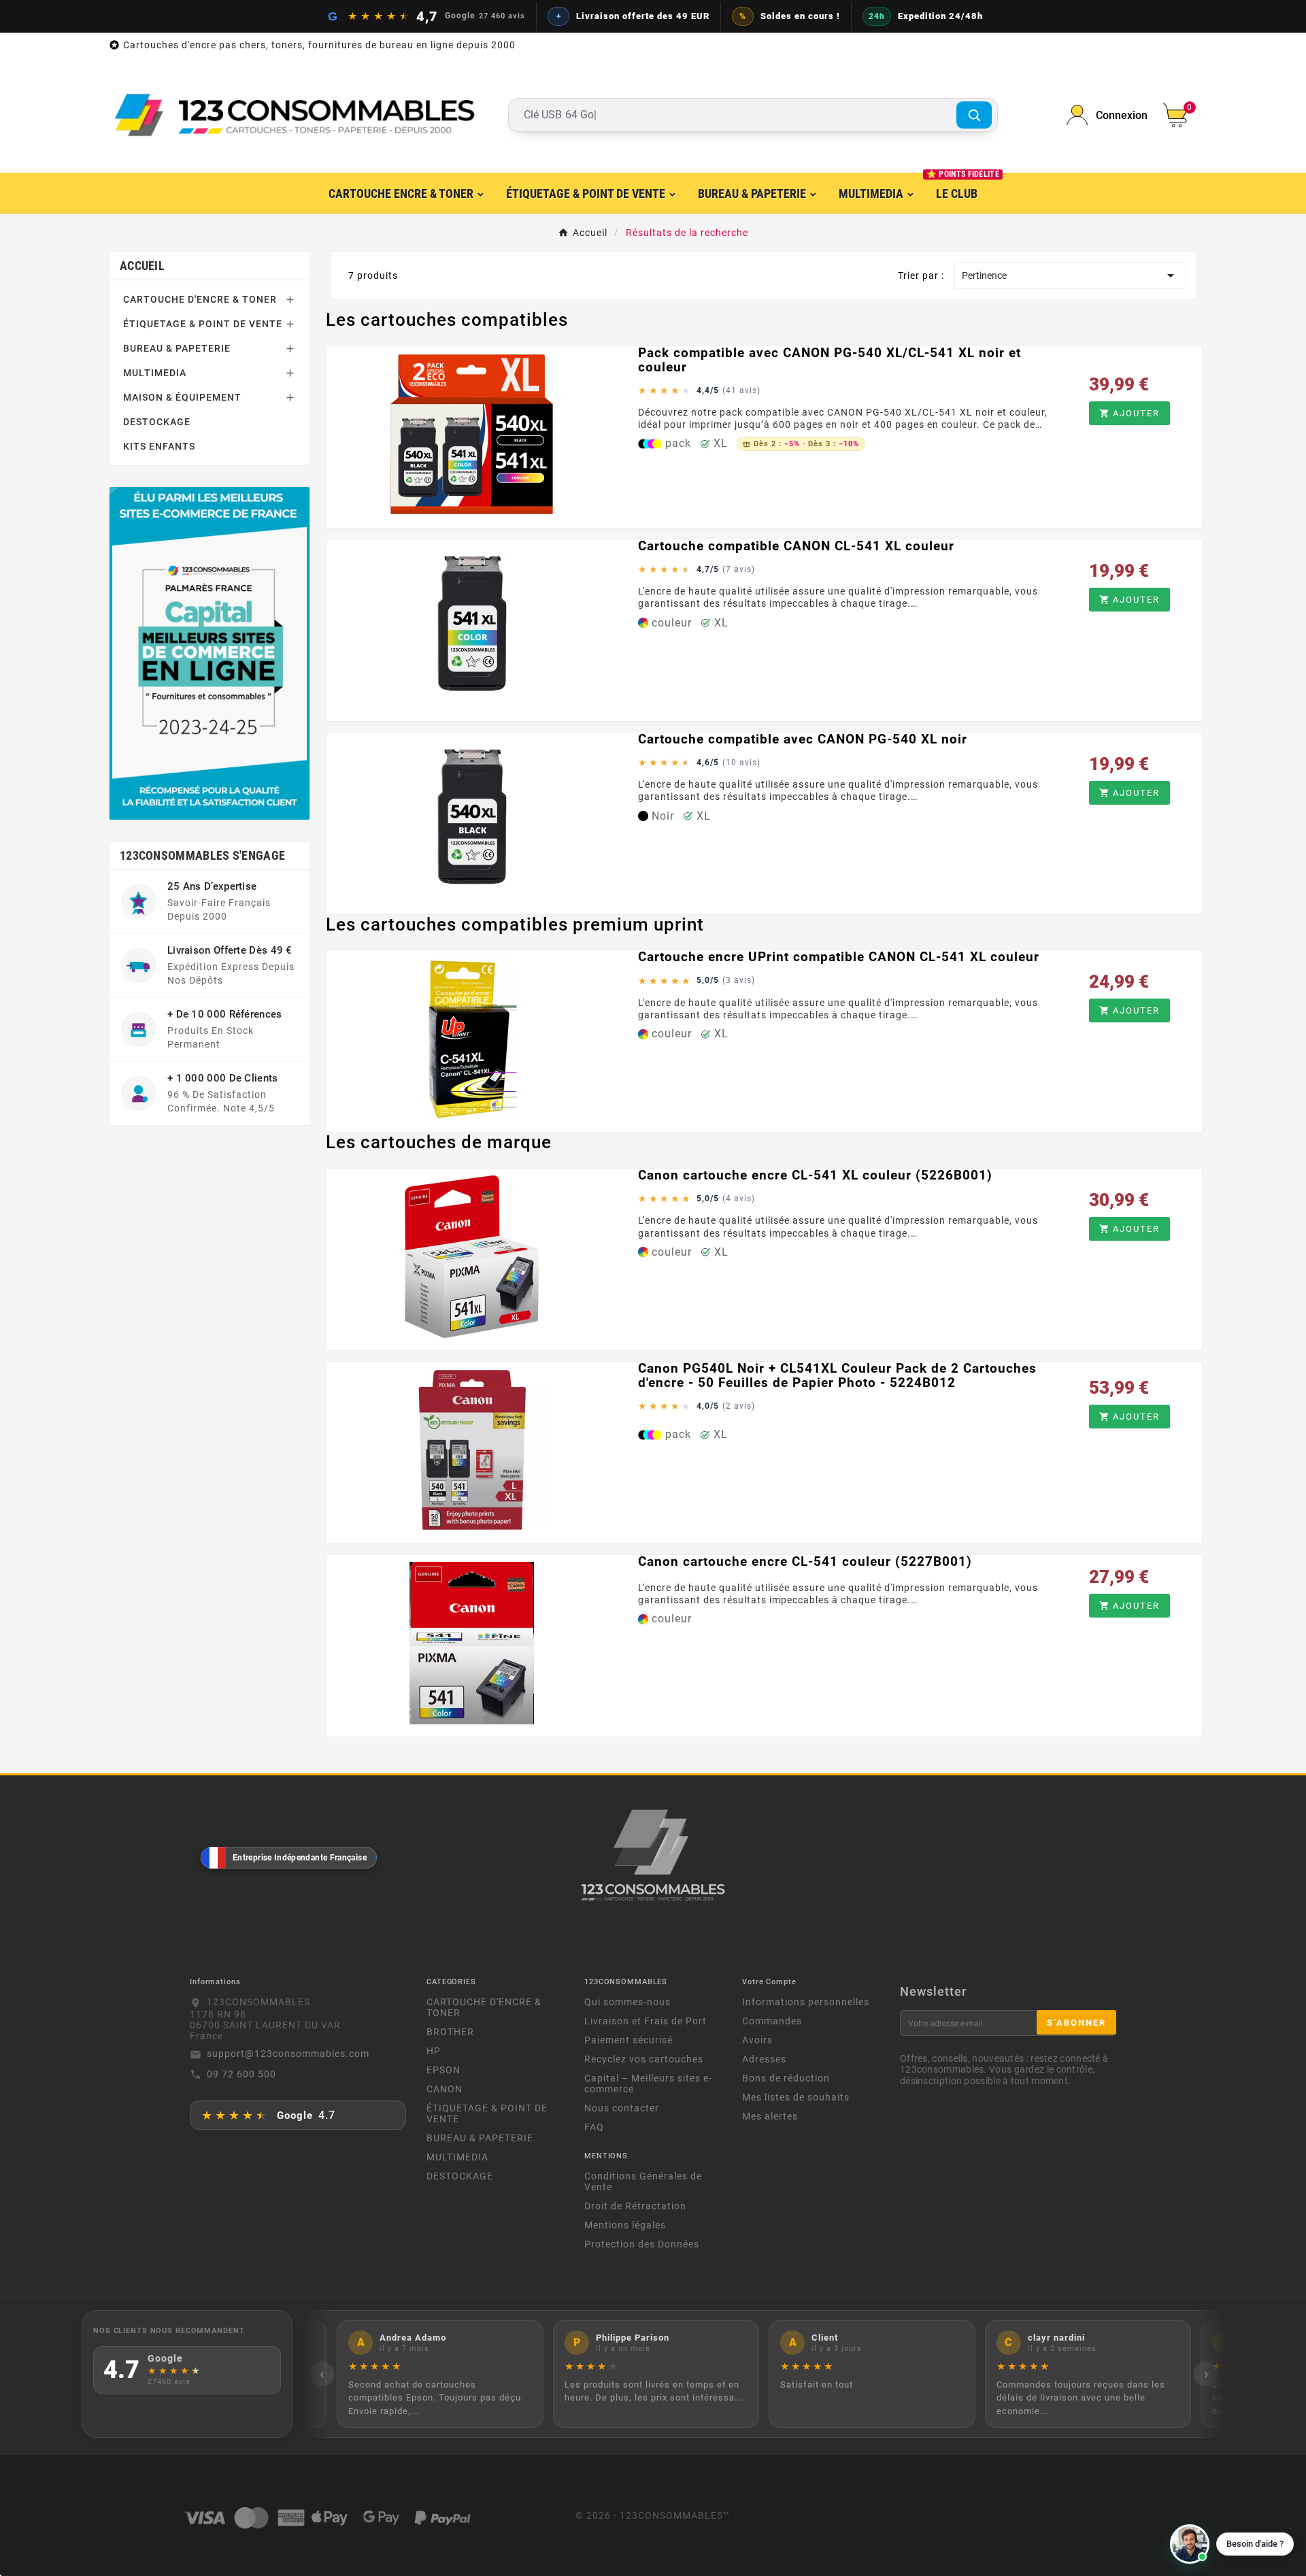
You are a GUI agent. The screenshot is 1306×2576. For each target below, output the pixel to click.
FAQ (594, 2127)
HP (434, 2051)
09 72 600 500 (241, 2074)
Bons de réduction (786, 2078)
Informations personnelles (806, 2002)
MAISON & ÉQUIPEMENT (182, 397)
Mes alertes (770, 2116)
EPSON (443, 2070)
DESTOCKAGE (157, 422)
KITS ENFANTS (159, 446)
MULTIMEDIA (155, 373)
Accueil (142, 266)
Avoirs (757, 2040)
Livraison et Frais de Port (646, 2021)
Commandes (772, 2021)
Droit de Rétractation (635, 2206)
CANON (445, 2089)
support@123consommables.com (288, 2054)
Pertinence (1070, 275)
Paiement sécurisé (629, 2040)
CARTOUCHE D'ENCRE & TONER (200, 299)
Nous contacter (622, 2108)
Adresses (764, 2059)
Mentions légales (625, 2225)
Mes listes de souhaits (796, 2097)
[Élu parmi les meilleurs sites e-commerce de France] (210, 653)
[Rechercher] (974, 115)
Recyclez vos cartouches (644, 2059)
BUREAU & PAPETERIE (177, 348)
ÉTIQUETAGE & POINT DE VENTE (203, 324)
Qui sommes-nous (627, 2002)
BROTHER (450, 2032)
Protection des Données (642, 2244)
